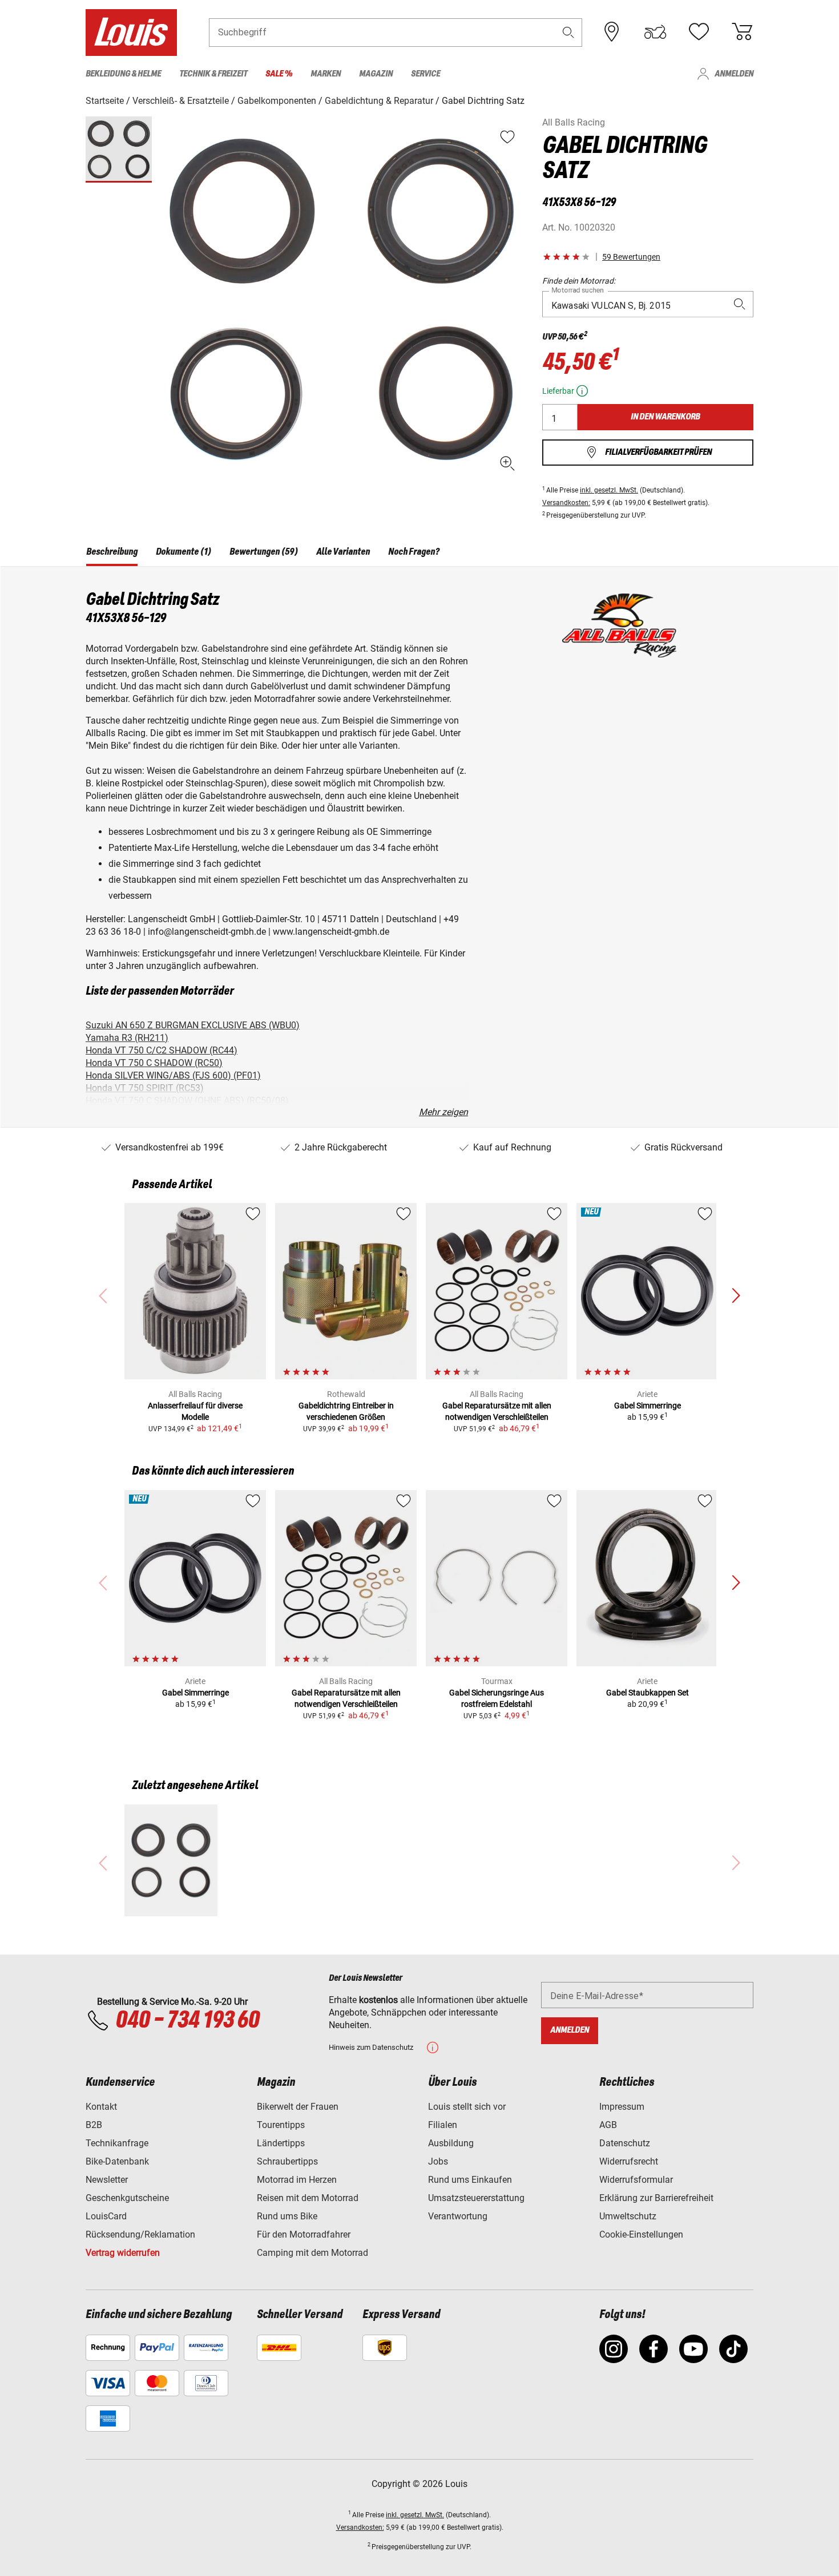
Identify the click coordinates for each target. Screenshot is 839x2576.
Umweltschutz (628, 2216)
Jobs (438, 2161)
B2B (94, 2125)
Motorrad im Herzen (297, 2180)
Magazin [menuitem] (376, 74)
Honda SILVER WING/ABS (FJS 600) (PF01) (173, 1075)
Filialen (443, 2125)
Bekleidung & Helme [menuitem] (123, 74)
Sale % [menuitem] (279, 74)
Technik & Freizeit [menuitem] (213, 74)
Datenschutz (625, 2143)
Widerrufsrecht (629, 2161)
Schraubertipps (287, 2161)
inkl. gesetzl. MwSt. (609, 490)
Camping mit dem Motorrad (312, 2253)
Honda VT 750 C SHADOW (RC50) (154, 1063)
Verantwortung (458, 2216)
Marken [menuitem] (326, 74)
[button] (568, 32)
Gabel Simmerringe (648, 1406)
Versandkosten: (566, 503)
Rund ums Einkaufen (470, 2180)
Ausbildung (451, 2143)
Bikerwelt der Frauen (298, 2107)
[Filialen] (612, 32)
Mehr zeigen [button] (443, 1112)
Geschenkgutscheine (127, 2198)
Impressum (622, 2107)
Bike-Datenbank (117, 2161)
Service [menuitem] (425, 74)
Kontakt (101, 2107)
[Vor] (736, 1296)
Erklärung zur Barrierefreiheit (656, 2198)
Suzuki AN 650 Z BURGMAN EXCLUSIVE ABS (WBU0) (193, 1025)
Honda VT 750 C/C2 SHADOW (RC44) (162, 1050)
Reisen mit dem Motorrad (308, 2198)
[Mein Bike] (655, 32)
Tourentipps (281, 2125)
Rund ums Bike (287, 2216)
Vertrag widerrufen (123, 2253)
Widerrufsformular (636, 2180)
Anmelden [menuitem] (734, 74)
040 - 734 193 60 (187, 2021)
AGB (608, 2125)
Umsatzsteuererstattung (476, 2198)
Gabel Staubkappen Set (648, 1693)
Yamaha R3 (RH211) (127, 1038)
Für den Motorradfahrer (304, 2234)
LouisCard (106, 2216)
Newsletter (107, 2180)
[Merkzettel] (699, 32)
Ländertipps (281, 2143)
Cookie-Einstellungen (641, 2234)
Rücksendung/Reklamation (140, 2234)
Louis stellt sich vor (467, 2107)
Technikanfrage (117, 2143)
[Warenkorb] (742, 32)
